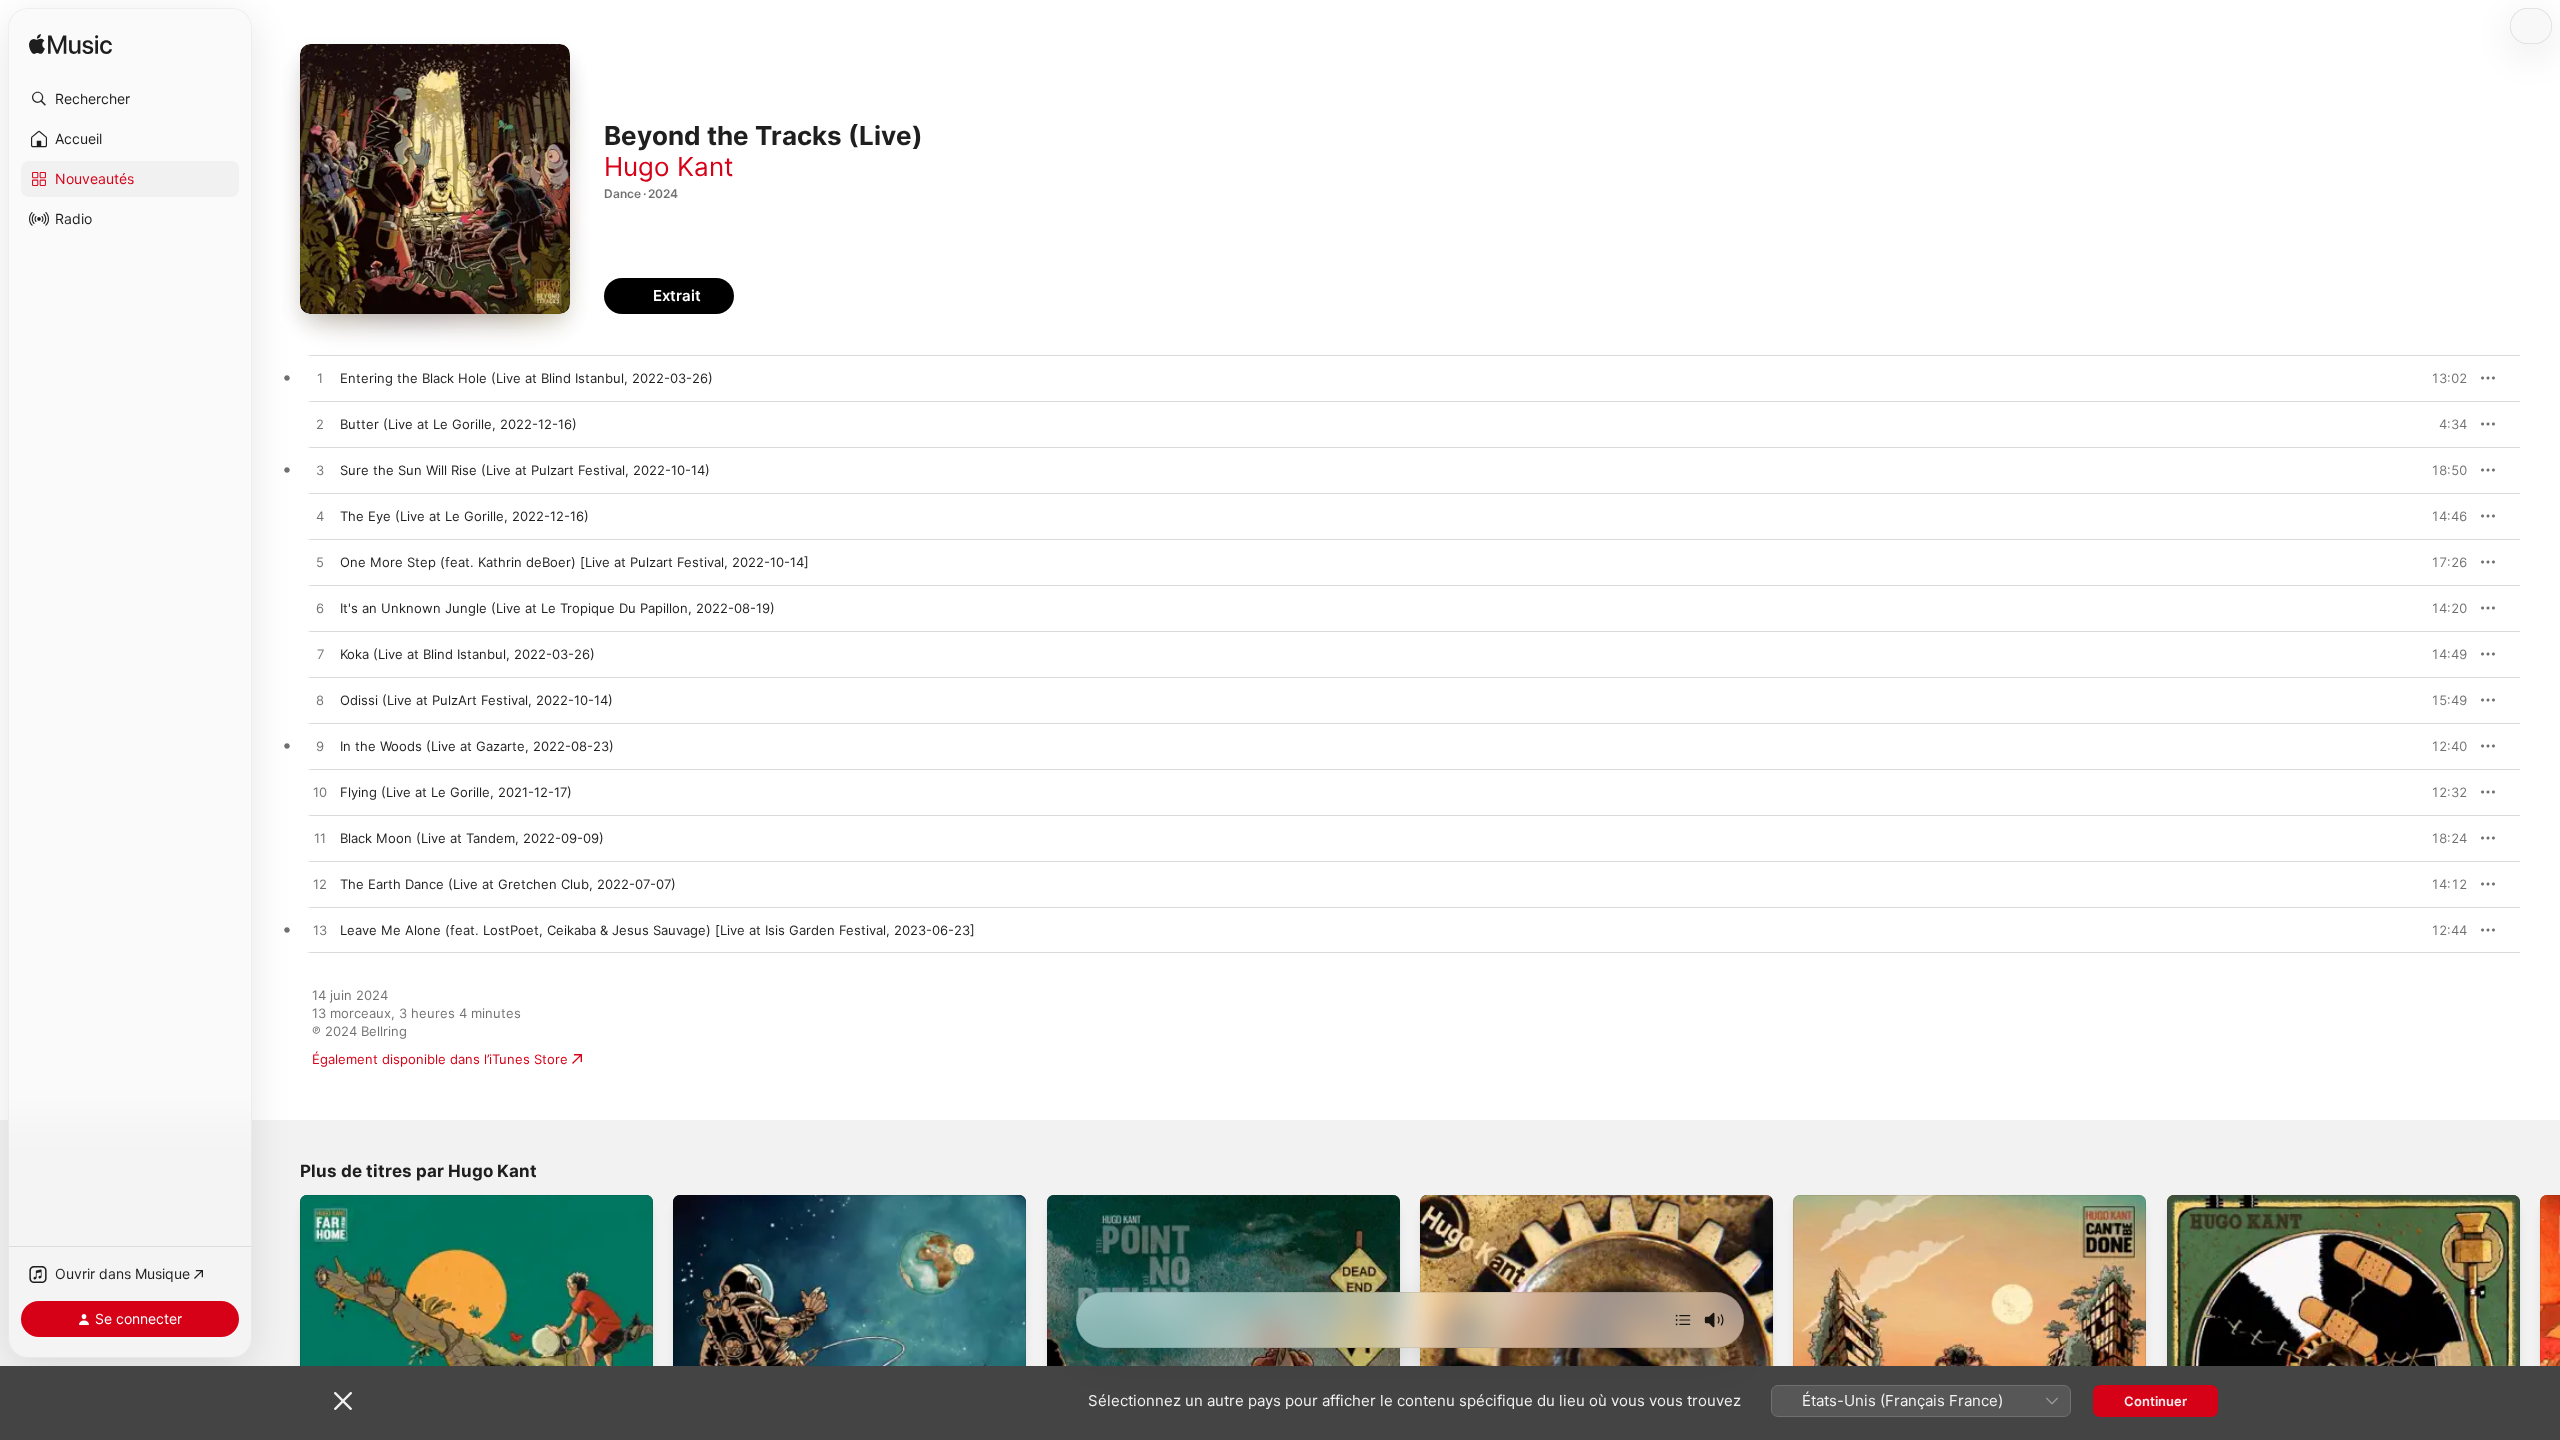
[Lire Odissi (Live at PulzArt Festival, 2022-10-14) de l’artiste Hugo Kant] (320, 701)
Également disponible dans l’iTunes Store (440, 1059)
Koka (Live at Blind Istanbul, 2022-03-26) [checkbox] (467, 654)
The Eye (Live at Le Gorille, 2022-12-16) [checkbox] (464, 516)
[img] (70, 45)
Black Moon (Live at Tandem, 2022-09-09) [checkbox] (472, 838)
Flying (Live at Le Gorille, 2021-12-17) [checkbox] (456, 792)
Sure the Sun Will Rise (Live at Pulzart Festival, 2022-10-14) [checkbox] (525, 470)
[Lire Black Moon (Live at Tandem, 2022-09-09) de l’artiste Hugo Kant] (320, 839)
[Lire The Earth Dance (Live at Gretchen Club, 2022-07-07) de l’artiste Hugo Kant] (320, 885)
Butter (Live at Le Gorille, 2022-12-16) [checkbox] (458, 424)
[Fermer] (343, 1401)
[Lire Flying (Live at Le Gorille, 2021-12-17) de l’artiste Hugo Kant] (320, 793)
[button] (130, 99)
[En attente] (1683, 1320)
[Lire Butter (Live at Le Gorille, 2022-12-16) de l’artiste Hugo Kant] (320, 425)
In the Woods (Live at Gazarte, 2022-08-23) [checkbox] (477, 746)
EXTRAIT (2445, 378)
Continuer (2155, 1401)
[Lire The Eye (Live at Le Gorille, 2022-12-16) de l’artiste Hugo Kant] (320, 517)
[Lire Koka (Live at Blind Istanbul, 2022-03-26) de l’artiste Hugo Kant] (320, 655)
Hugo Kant (668, 166)
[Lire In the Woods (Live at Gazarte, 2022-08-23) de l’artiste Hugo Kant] (320, 747)
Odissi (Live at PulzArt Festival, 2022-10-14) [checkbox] (476, 700)
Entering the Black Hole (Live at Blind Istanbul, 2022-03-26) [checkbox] (526, 378)
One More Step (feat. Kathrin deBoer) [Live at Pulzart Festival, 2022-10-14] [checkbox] (574, 562)
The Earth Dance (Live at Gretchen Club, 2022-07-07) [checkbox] (508, 884)
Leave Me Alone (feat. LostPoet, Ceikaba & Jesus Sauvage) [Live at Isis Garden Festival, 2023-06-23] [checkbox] (657, 930)
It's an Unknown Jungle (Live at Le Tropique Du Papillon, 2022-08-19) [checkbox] (557, 608)
